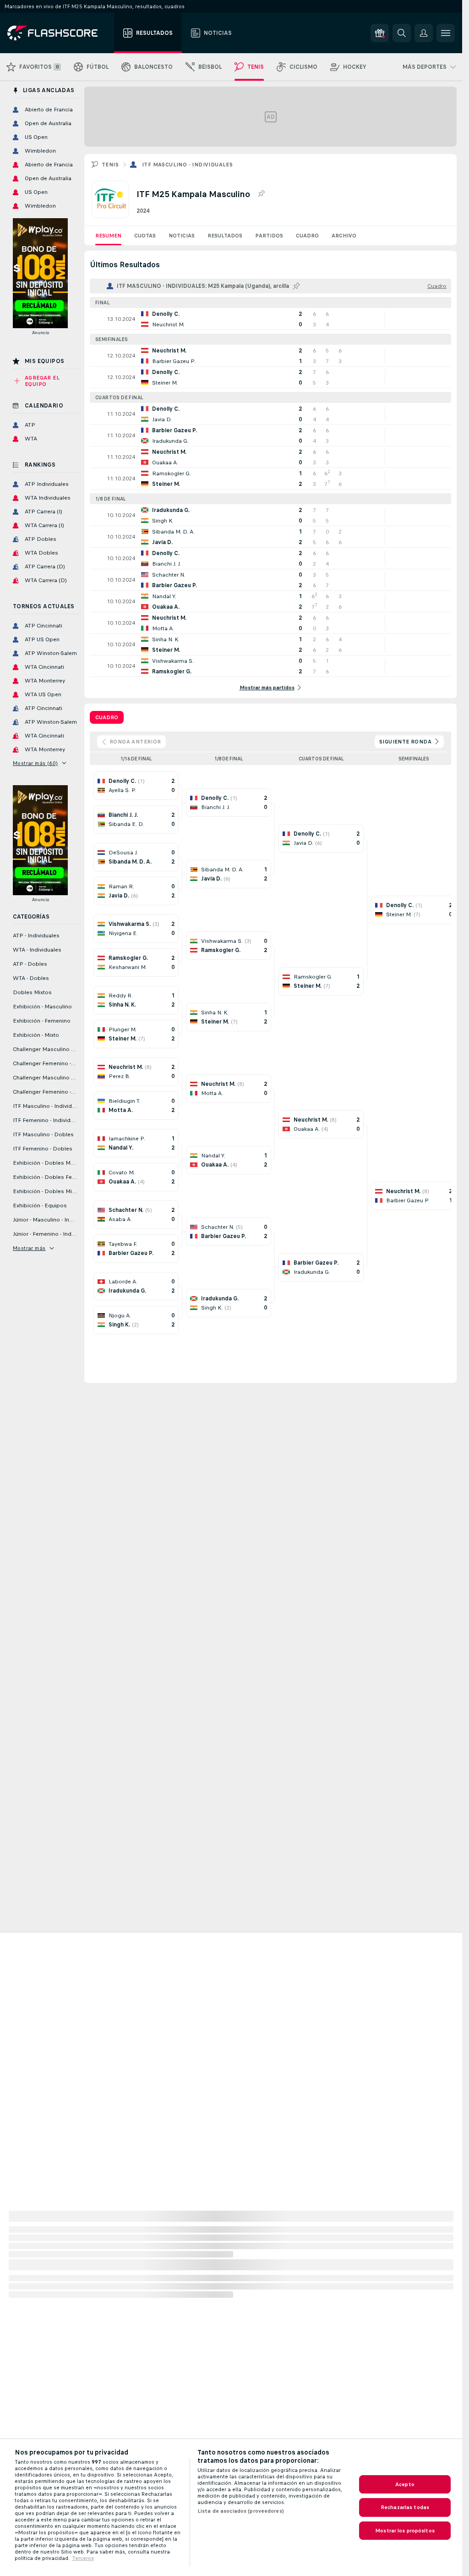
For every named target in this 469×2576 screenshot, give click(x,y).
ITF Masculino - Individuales (187, 165)
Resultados (225, 236)
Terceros (83, 2558)
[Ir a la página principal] (59, 33)
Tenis (110, 165)
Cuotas (145, 236)
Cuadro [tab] (107, 717)
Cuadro (307, 236)
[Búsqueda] (402, 33)
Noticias (182, 236)
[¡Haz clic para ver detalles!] (270, 319)
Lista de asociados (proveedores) (241, 2511)
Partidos (269, 236)
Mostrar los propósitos (405, 2531)
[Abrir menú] (446, 33)
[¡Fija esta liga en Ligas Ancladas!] (261, 194)
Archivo (344, 236)
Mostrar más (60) (35, 763)
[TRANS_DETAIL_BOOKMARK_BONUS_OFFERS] (380, 33)
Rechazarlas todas (405, 2507)
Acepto (405, 2484)
